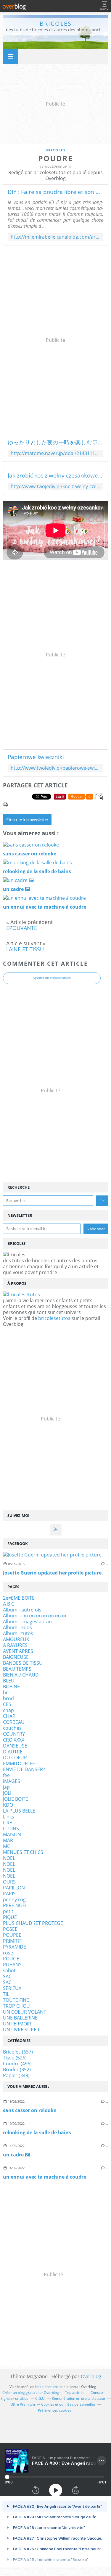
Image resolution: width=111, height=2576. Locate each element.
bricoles (56, 24)
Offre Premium (23, 2404)
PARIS (9, 1894)
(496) (17, 2064)
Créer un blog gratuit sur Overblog (31, 2393)
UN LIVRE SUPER (21, 2030)
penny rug (14, 1899)
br (5, 1692)
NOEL (9, 1858)
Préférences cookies (55, 2410)
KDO (8, 1805)
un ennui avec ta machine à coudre (45, 2177)
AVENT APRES (18, 1651)
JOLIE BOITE (16, 1799)
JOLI (7, 1793)
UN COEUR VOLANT (25, 2012)
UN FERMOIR (17, 2024)
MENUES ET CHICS (23, 1852)
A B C (9, 1604)
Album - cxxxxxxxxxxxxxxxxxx (35, 1616)
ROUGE (11, 1959)
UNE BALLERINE (20, 2018)
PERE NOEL (15, 1905)
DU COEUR (15, 1758)
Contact (97, 2393)
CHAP (9, 1716)
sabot (9, 1970)
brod (8, 1698)
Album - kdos (17, 1627)
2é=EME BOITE (19, 1598)
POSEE (10, 1929)
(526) (15, 2058)
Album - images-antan (27, 1622)
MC (7, 1846)
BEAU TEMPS (17, 1669)
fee (6, 1775)
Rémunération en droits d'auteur (79, 2398)
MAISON (12, 1834)
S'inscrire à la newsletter (27, 820)
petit (8, 1911)
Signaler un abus (15, 2398)
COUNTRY (14, 1734)
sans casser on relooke (30, 2110)
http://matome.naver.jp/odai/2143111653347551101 (55, 453)
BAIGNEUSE (16, 1657)
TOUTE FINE (16, 2000)
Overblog (91, 2376)
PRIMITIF (12, 1941)
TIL (6, 1994)
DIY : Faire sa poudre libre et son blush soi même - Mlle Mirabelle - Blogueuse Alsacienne (55, 192)
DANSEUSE (15, 1746)
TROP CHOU (16, 2006)
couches (12, 1728)
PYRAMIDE (15, 1947)
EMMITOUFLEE (19, 1763)
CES (7, 1704)
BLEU (9, 1681)
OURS (9, 1882)
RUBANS (12, 1965)
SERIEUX (12, 1988)
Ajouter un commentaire (52, 978)
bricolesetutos (54, 1318)
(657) (18, 2052)
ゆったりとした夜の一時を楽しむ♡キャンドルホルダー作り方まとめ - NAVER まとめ (55, 442)
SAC (7, 1976)
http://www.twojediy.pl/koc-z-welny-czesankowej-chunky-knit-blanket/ (55, 487)
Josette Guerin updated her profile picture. (53, 1573)
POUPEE (12, 1935)
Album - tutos (18, 1633)
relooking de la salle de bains (37, 2132)
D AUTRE (13, 1752)
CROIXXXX (14, 1740)
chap (8, 1710)
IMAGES (12, 1781)
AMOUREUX (16, 1639)
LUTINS (11, 1829)
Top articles (75, 2393)
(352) (17, 2069)
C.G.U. (40, 2398)
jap (6, 1787)
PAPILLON (14, 1888)
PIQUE (10, 1917)
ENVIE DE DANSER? (24, 1769)
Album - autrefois (22, 1610)
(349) (16, 2075)
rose (8, 1953)
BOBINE (11, 1687)
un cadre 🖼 (16, 2155)
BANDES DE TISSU (23, 1663)
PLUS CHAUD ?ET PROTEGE (33, 1923)
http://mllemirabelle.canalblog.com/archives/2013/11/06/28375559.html (55, 237)
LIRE (8, 1823)
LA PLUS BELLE (19, 1811)
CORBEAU (14, 1722)
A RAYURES (15, 1645)
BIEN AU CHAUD (21, 1675)
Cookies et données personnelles (68, 2404)
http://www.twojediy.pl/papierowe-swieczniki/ (55, 768)
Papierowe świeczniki (36, 757)
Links (9, 1817)
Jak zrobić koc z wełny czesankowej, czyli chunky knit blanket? (55, 475)
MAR (8, 1840)
